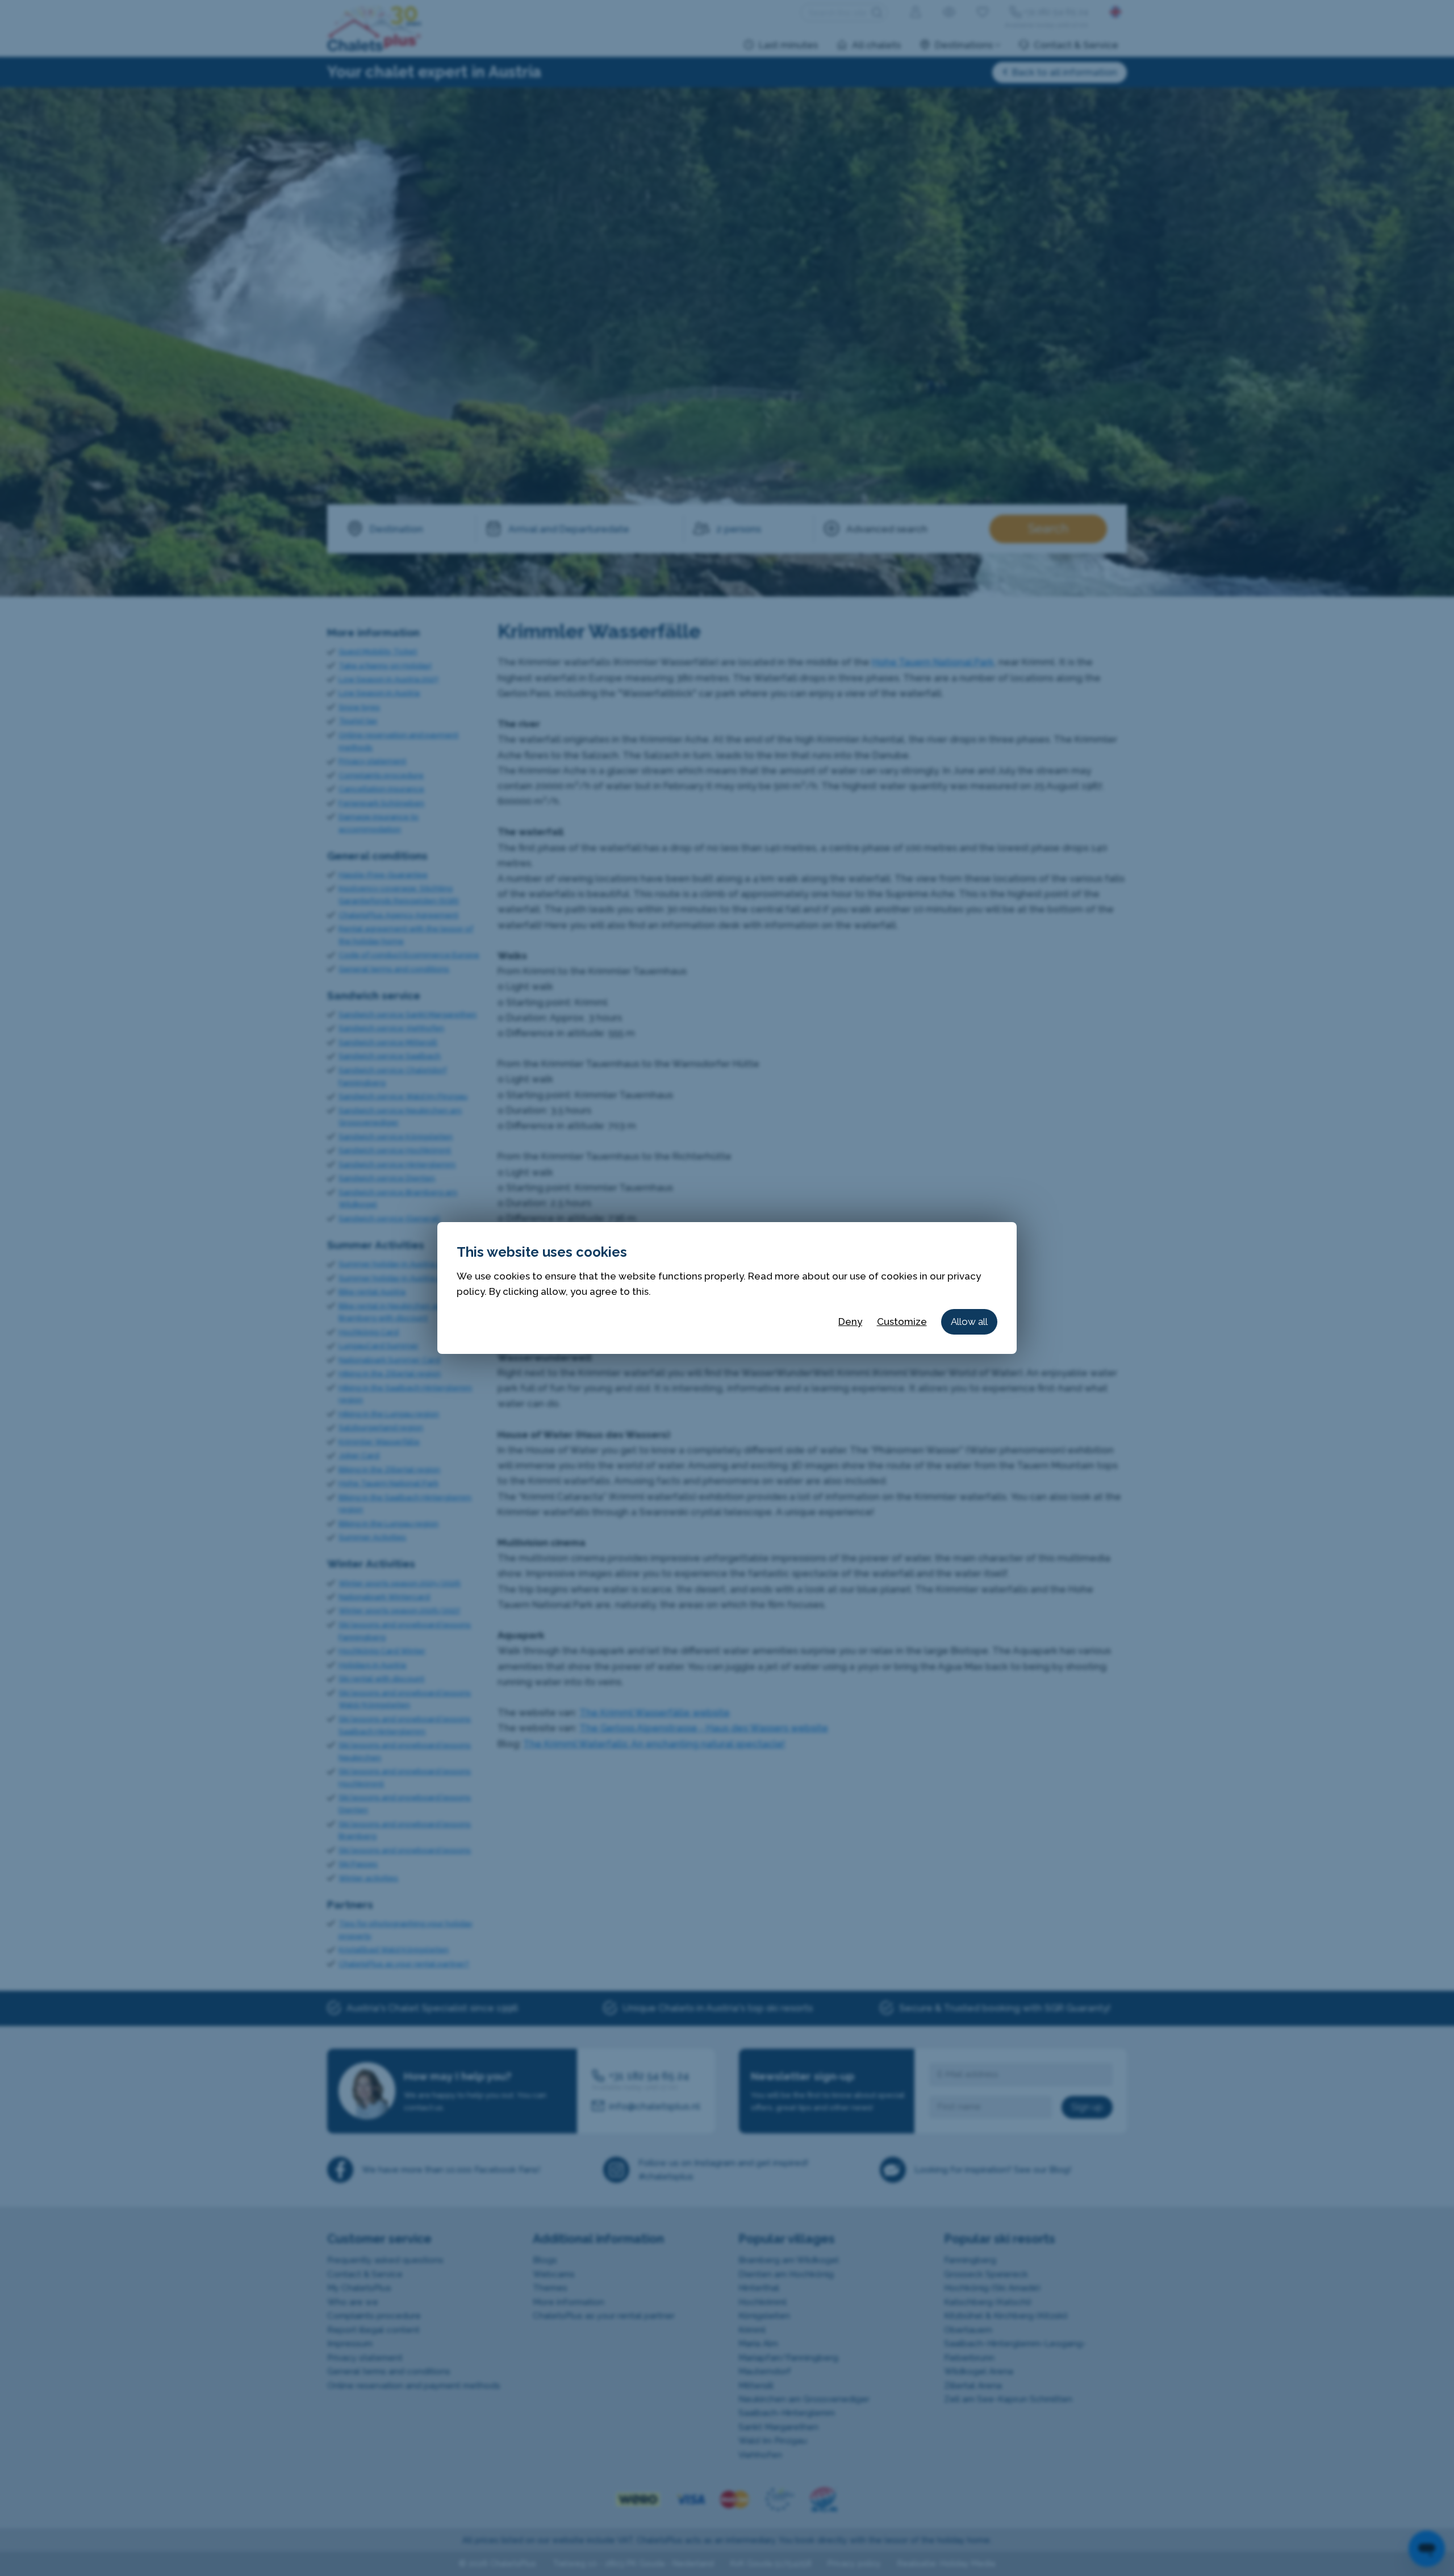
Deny (850, 1322)
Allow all (969, 1322)
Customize (902, 1322)
